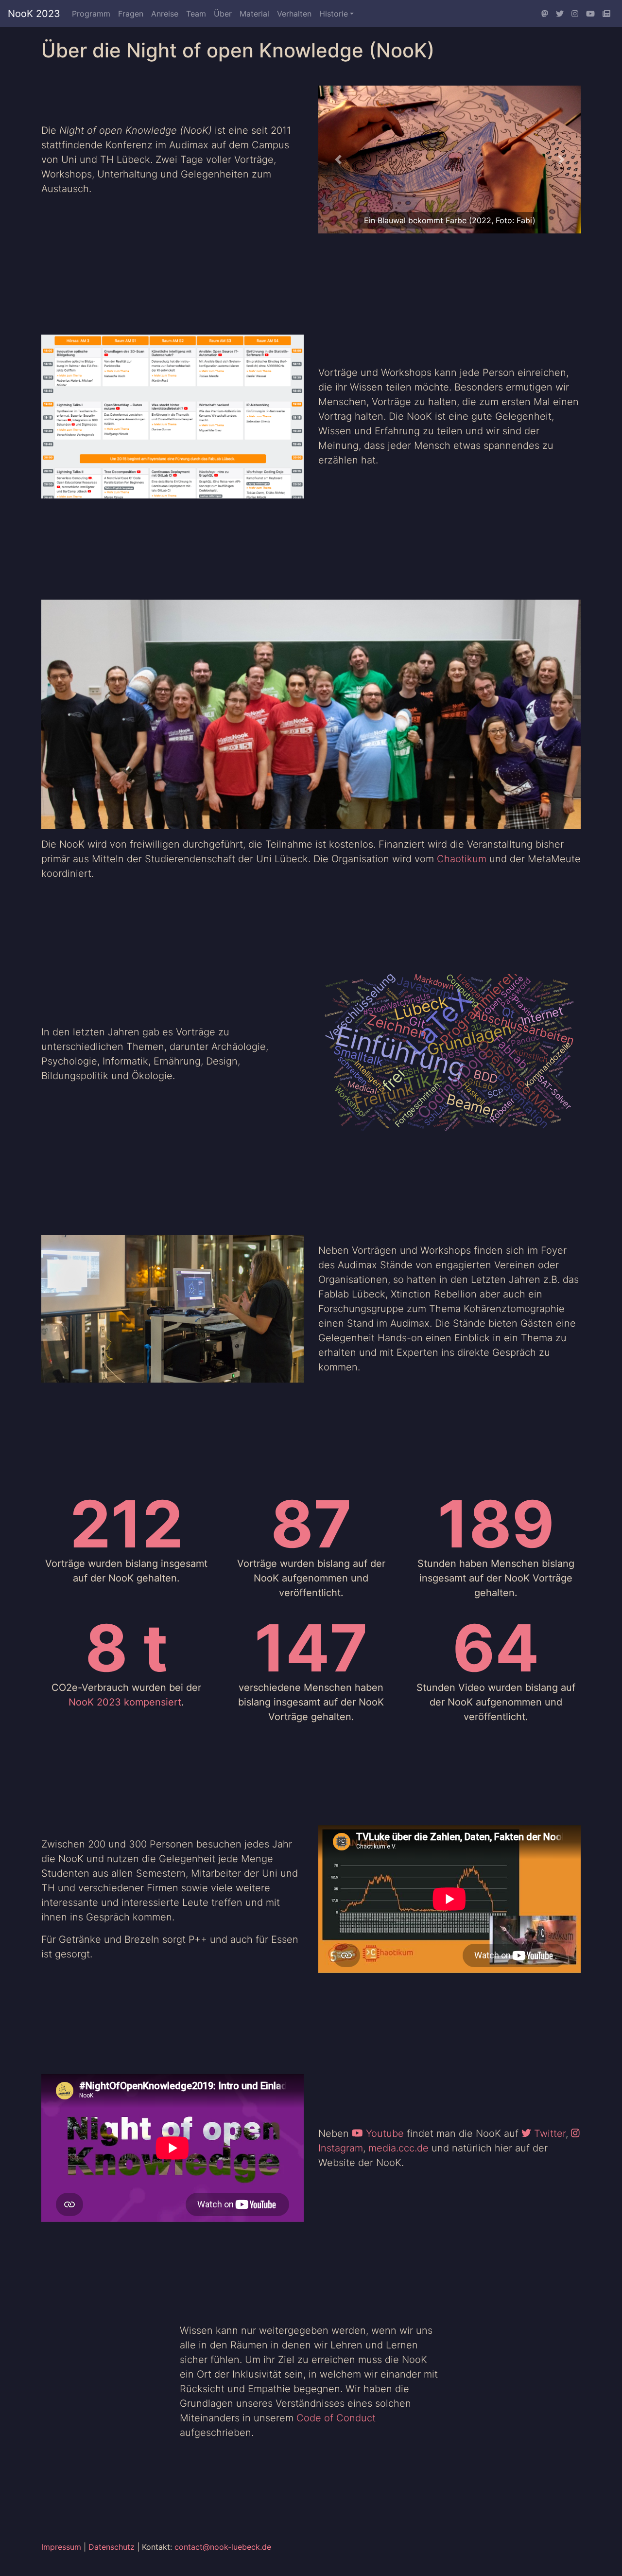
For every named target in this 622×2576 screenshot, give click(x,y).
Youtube (383, 2133)
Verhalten (294, 14)
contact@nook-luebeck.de (223, 2547)
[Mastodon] (545, 14)
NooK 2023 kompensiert (125, 1702)
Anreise (165, 14)
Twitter (548, 2133)
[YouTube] (590, 14)
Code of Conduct (336, 2418)
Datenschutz (112, 2547)
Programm (91, 14)
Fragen (131, 14)
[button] (338, 160)
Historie (334, 14)
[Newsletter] (606, 14)
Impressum (61, 2547)
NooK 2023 (34, 14)
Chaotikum (462, 859)
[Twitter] (560, 14)
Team (196, 14)
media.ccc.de (398, 2148)
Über (223, 14)
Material (254, 14)
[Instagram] (575, 14)
